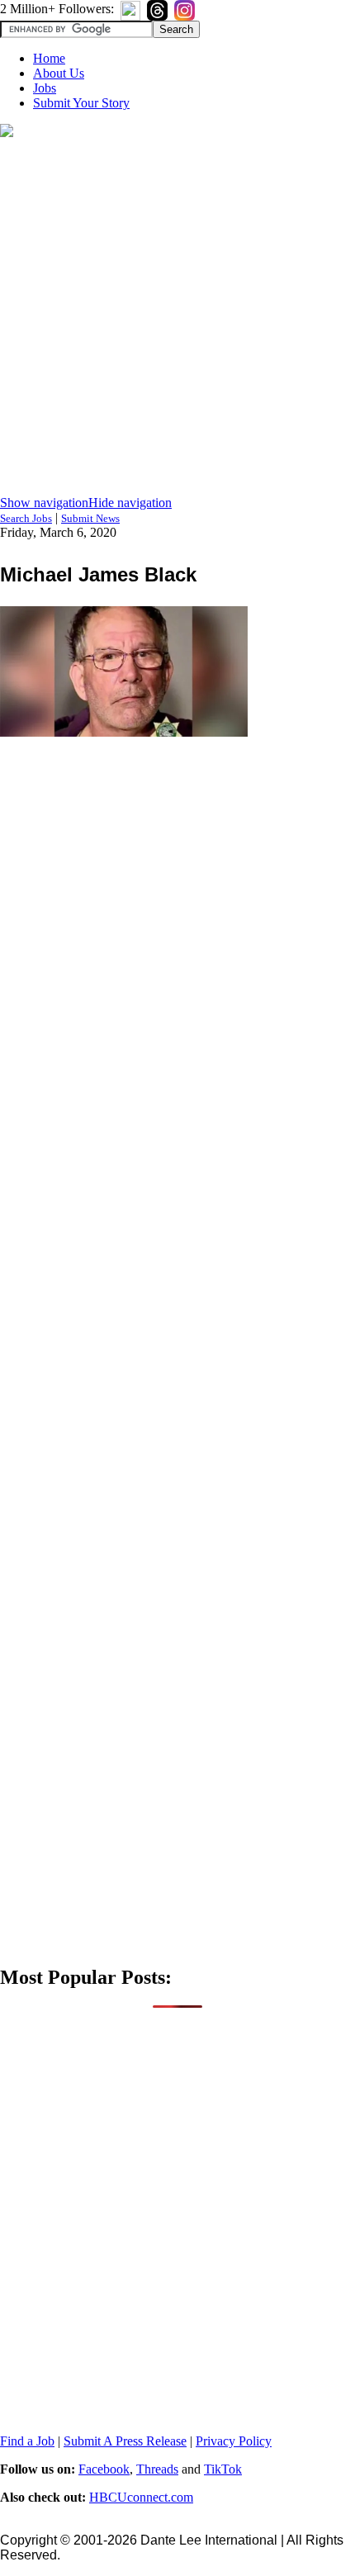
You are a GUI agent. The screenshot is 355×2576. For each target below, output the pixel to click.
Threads (157, 2469)
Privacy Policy (234, 2441)
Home (49, 58)
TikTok (223, 2469)
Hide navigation (130, 503)
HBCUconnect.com (141, 2497)
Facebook (104, 2469)
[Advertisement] (177, 318)
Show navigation (44, 503)
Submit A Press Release (125, 2441)
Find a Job (27, 2441)
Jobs (45, 88)
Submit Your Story (81, 103)
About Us (59, 73)
